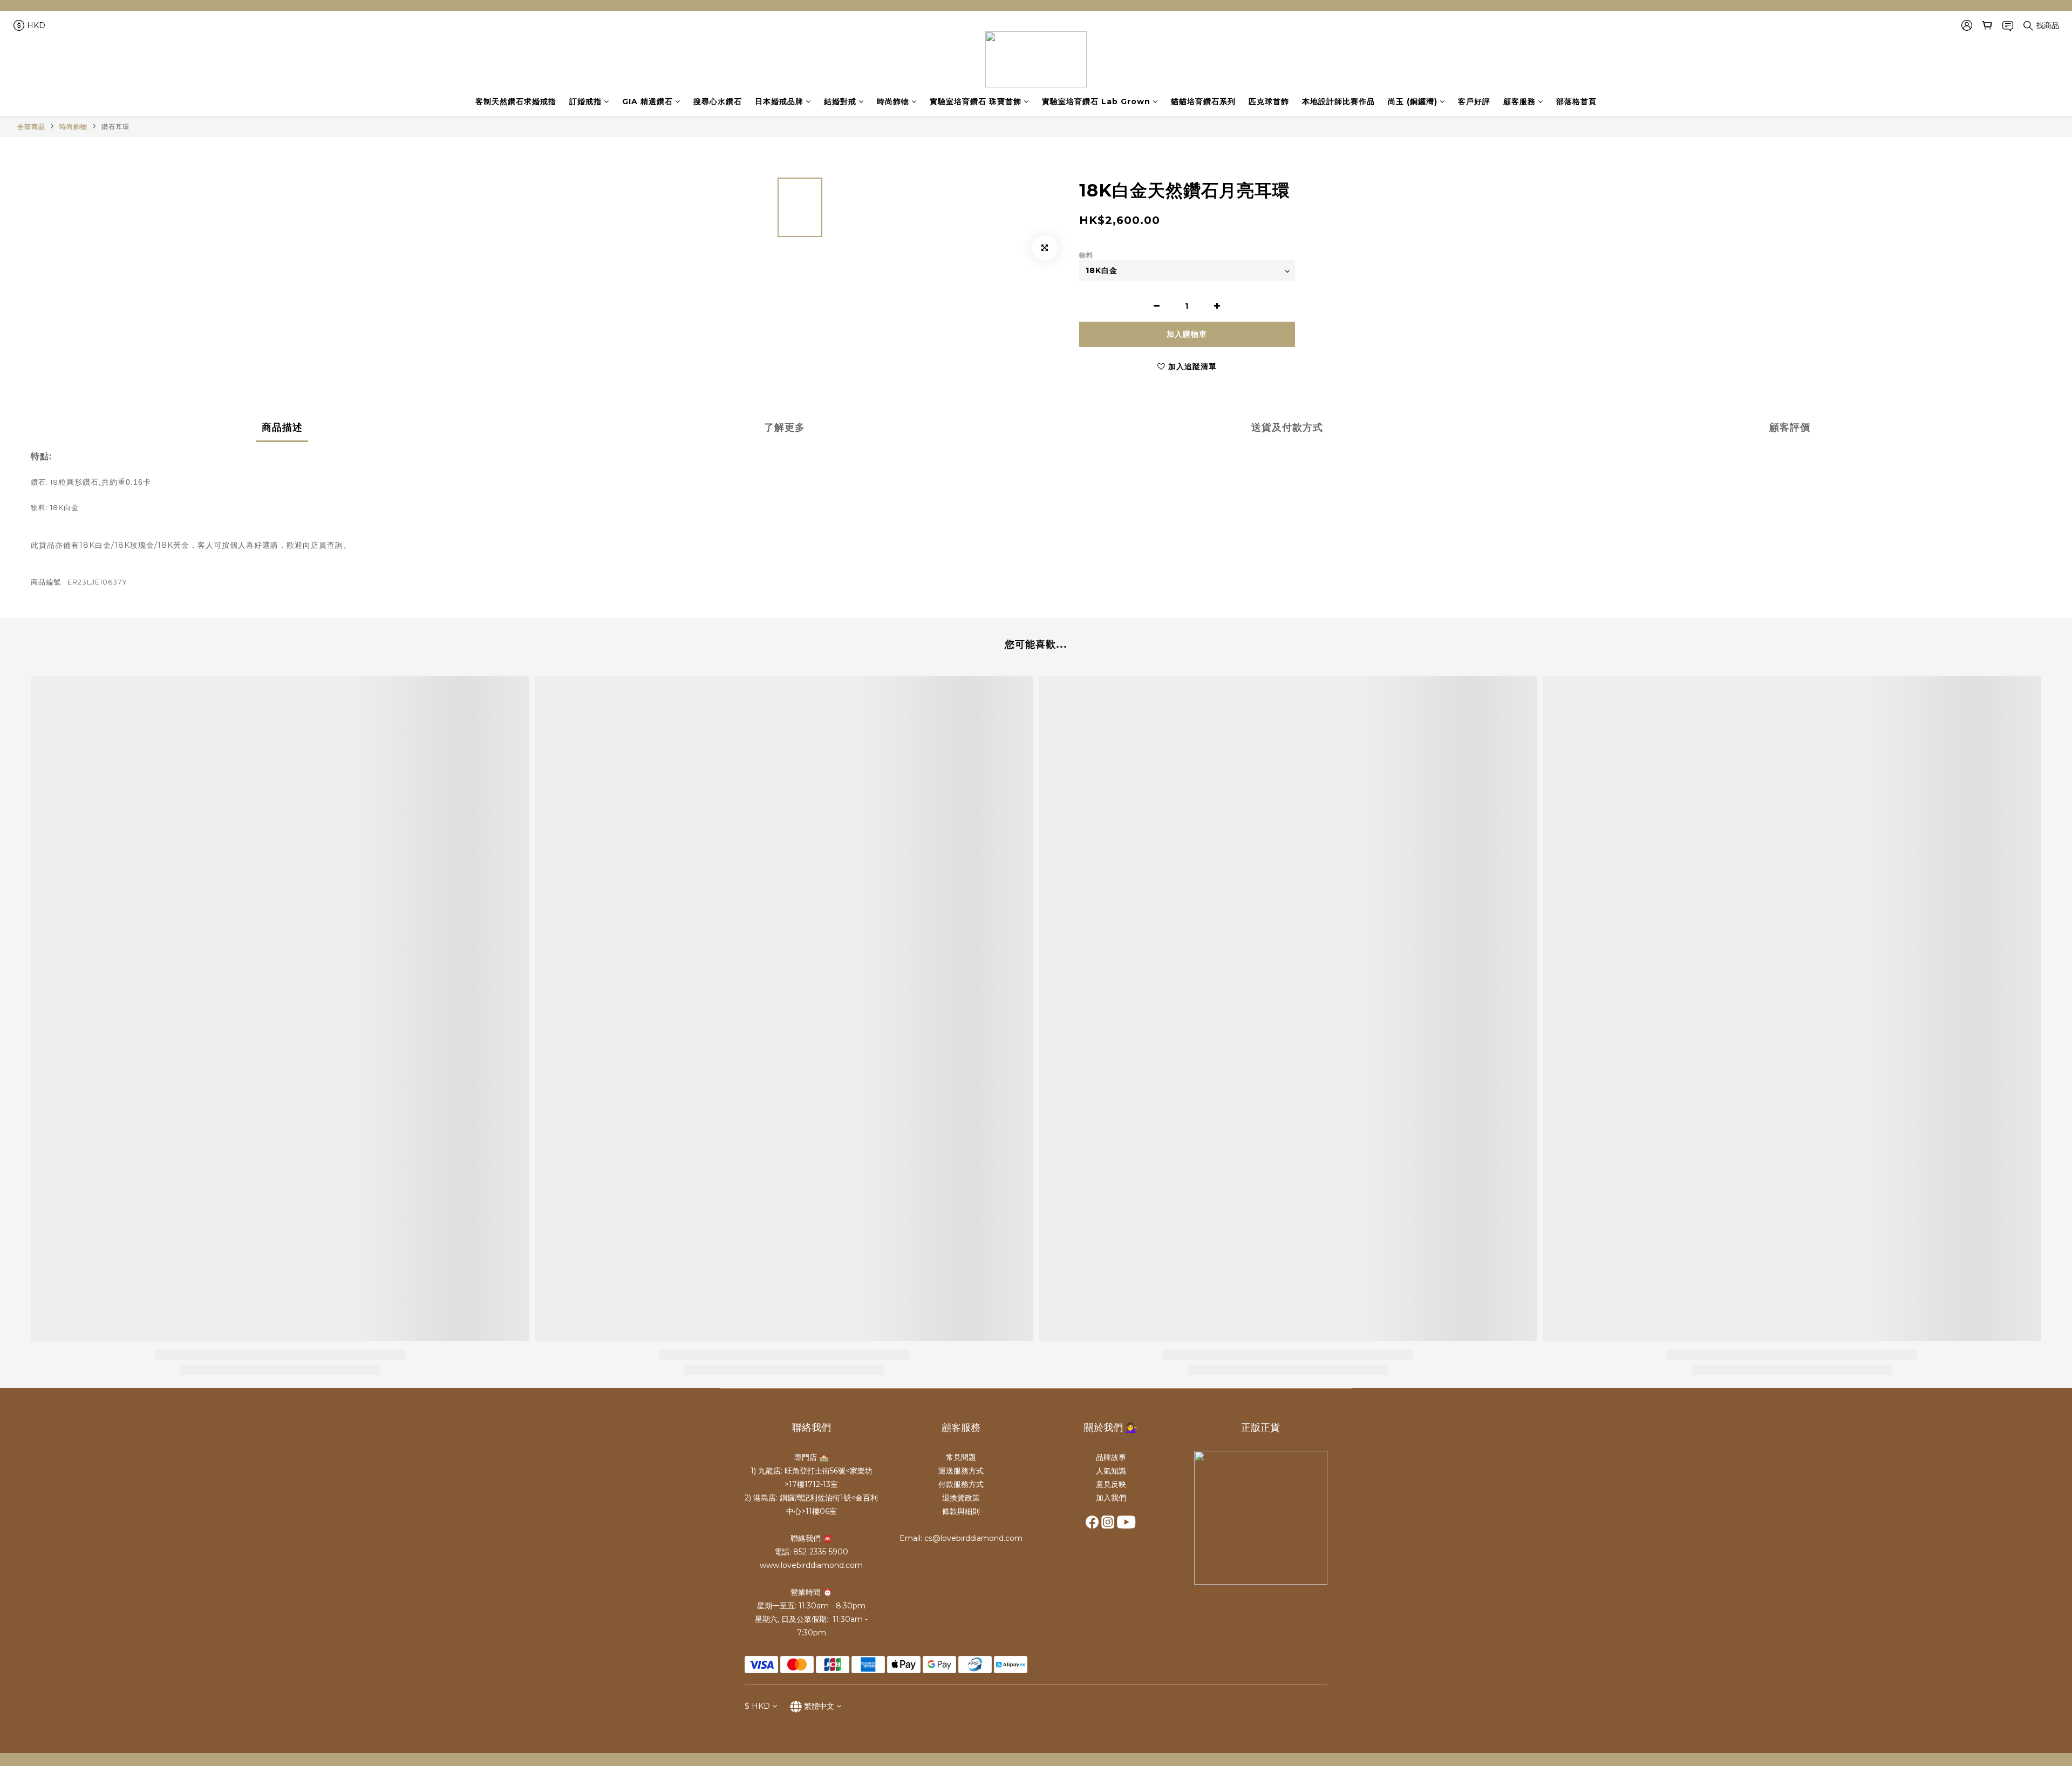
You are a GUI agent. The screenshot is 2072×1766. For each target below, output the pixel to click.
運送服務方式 (961, 1471)
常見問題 (961, 1457)
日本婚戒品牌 (779, 101)
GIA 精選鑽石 (647, 101)
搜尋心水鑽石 (718, 101)
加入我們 (1111, 1498)
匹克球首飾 (1269, 101)
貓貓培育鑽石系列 (1203, 101)
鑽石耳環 (115, 127)
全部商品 (31, 127)
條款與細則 (961, 1511)
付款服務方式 (961, 1484)
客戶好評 (1474, 101)
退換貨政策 (961, 1498)
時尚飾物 (893, 101)
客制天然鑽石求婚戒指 (516, 101)
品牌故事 (1111, 1457)
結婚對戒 (840, 101)
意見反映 (1111, 1484)
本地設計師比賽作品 (1338, 101)
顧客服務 (1519, 101)
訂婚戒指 (585, 101)
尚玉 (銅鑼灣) (1413, 101)
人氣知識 (1111, 1471)
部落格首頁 (1576, 101)
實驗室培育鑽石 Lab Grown (1096, 101)
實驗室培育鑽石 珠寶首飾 (976, 101)
